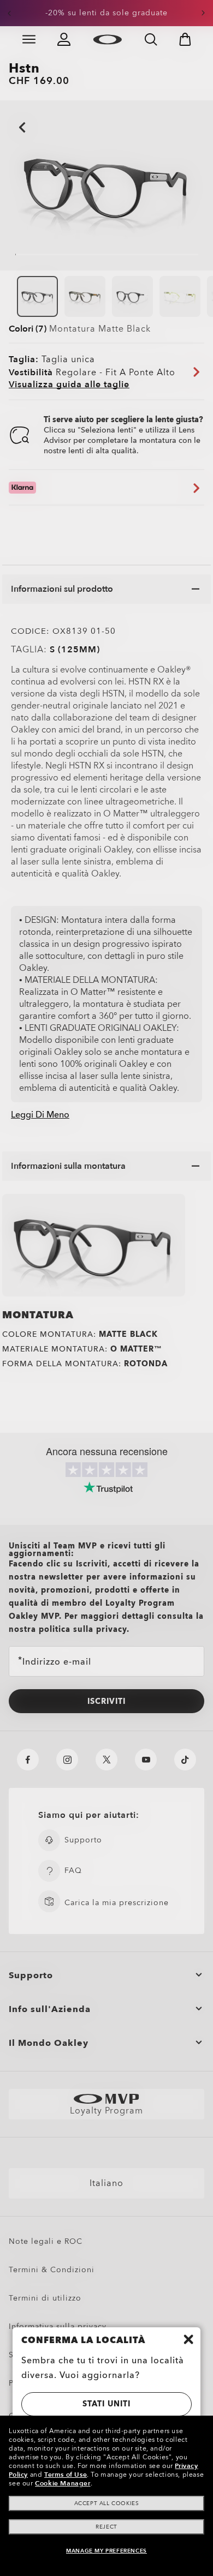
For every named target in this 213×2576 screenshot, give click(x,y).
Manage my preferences (106, 2551)
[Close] (188, 2339)
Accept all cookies (107, 2503)
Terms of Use (66, 2475)
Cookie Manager (63, 2483)
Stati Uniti (106, 2404)
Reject (106, 2527)
